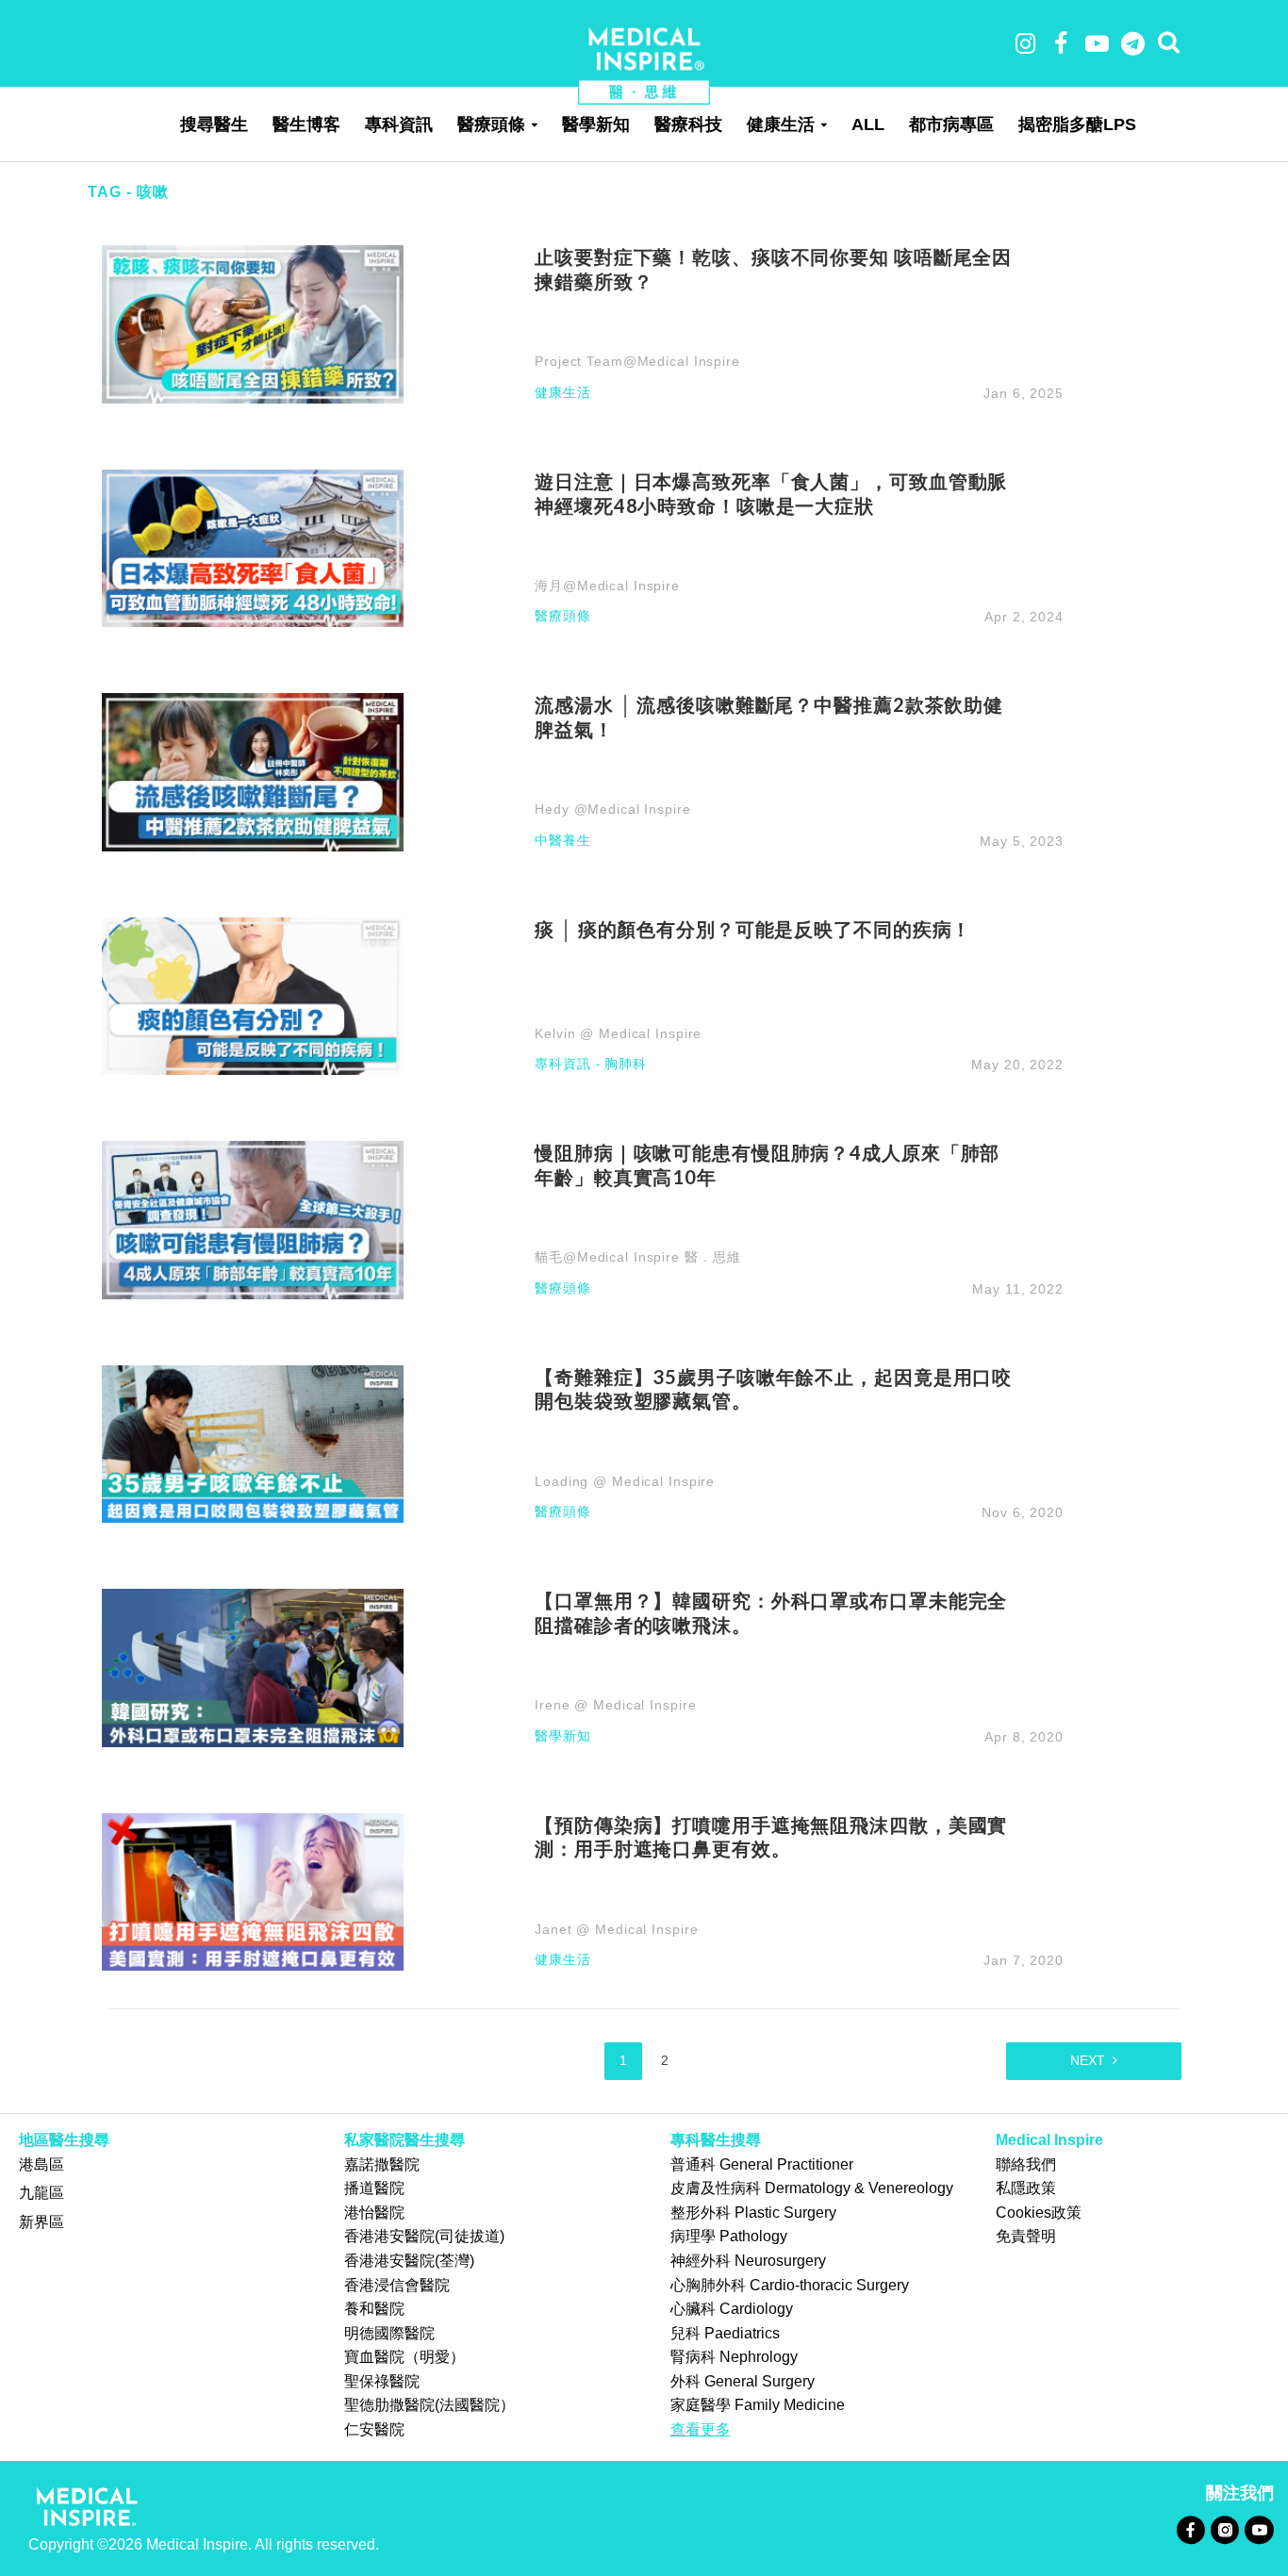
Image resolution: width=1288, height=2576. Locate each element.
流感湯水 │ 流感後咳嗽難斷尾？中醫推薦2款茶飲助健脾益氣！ (769, 717)
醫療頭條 (491, 124)
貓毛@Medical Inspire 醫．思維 (637, 1257)
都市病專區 (951, 124)
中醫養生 (563, 841)
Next (1088, 2060)
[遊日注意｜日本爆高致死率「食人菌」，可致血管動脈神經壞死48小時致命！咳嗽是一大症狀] (253, 547)
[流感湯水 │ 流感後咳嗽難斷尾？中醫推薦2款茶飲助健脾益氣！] (253, 771)
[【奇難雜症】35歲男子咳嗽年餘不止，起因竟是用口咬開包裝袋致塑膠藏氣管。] (253, 1443)
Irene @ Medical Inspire (615, 1705)
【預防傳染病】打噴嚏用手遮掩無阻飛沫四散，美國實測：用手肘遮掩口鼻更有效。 (771, 1837)
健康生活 (781, 124)
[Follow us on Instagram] (1224, 2529)
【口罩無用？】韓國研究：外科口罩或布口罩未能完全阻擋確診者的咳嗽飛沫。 (771, 1612)
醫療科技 (688, 124)
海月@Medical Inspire (607, 586)
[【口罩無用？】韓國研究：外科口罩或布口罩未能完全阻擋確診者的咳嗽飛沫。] (253, 1667)
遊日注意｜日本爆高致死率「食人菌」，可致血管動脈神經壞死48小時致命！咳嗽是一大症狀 (771, 493)
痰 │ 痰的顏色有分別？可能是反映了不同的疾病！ (753, 929)
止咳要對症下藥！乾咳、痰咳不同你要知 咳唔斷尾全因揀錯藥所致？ (773, 269)
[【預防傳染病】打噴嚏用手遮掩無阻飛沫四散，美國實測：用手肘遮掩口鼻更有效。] (253, 1890)
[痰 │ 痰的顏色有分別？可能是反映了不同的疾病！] (253, 995)
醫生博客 (306, 124)
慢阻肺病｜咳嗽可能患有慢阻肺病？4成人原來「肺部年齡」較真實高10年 (767, 1164)
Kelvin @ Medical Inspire (618, 1033)
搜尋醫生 (214, 124)
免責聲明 (1026, 2236)
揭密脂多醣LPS (1077, 124)
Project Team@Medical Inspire (637, 361)
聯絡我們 (1026, 2164)
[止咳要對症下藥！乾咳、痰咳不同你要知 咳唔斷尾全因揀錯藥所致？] (253, 323)
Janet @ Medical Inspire (616, 1929)
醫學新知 (596, 124)
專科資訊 (399, 124)
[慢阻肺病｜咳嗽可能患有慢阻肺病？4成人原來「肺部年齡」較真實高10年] (253, 1219)
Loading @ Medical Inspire (625, 1481)
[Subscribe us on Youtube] (1259, 2529)
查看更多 (701, 2429)
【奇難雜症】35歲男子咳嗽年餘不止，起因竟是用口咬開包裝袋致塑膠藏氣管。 (773, 1389)
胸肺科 (626, 1064)
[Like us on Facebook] (1190, 2529)
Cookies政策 (1039, 2213)
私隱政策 (1026, 2188)
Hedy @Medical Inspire (612, 809)
